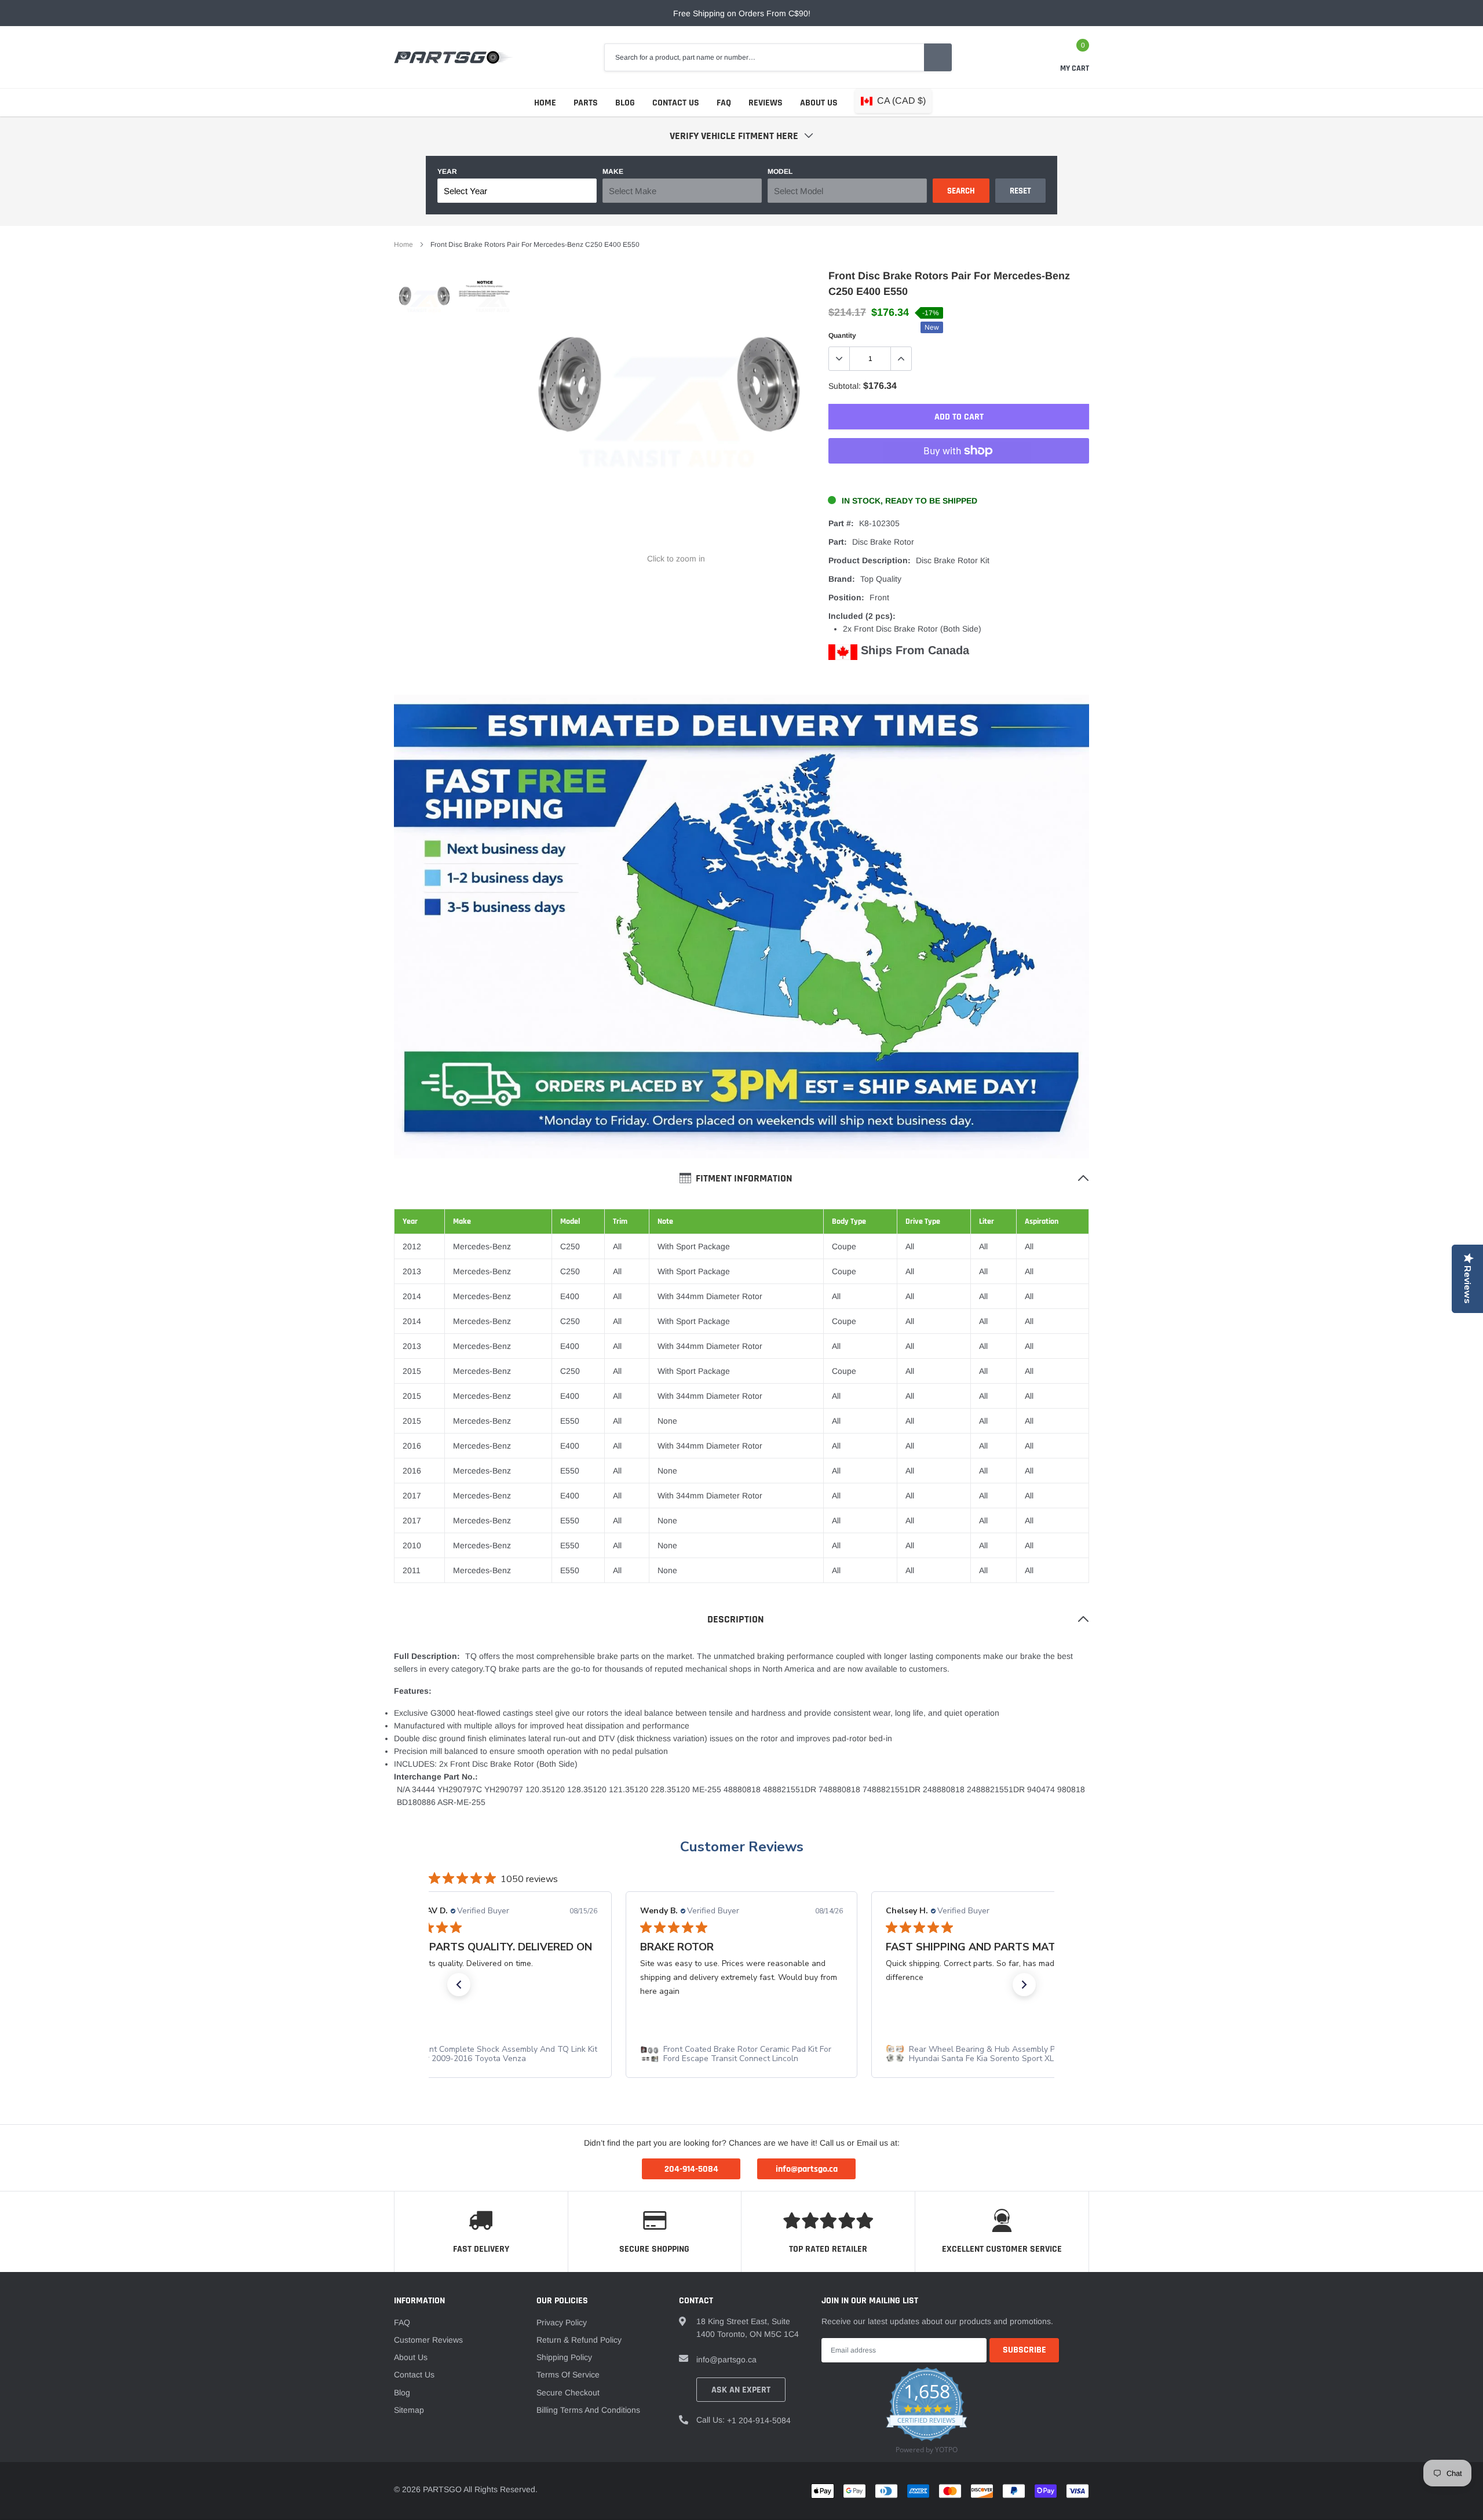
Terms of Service (568, 2375)
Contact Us (676, 103)
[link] (424, 302)
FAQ (724, 103)
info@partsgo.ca (726, 2359)
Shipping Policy (564, 2357)
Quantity (842, 335)
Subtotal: (845, 386)
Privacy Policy (562, 2322)
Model (780, 172)
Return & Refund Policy (579, 2340)
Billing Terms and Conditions (588, 2410)
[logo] (453, 57)
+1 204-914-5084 (759, 2420)
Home (545, 103)
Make (613, 172)
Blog (625, 103)
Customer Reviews (742, 1847)
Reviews (766, 103)
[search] (938, 57)
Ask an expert (741, 2390)
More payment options (959, 479)
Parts (586, 103)
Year (447, 172)
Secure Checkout (568, 2393)
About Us (819, 103)
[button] (459, 1985)
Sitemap (409, 2410)
